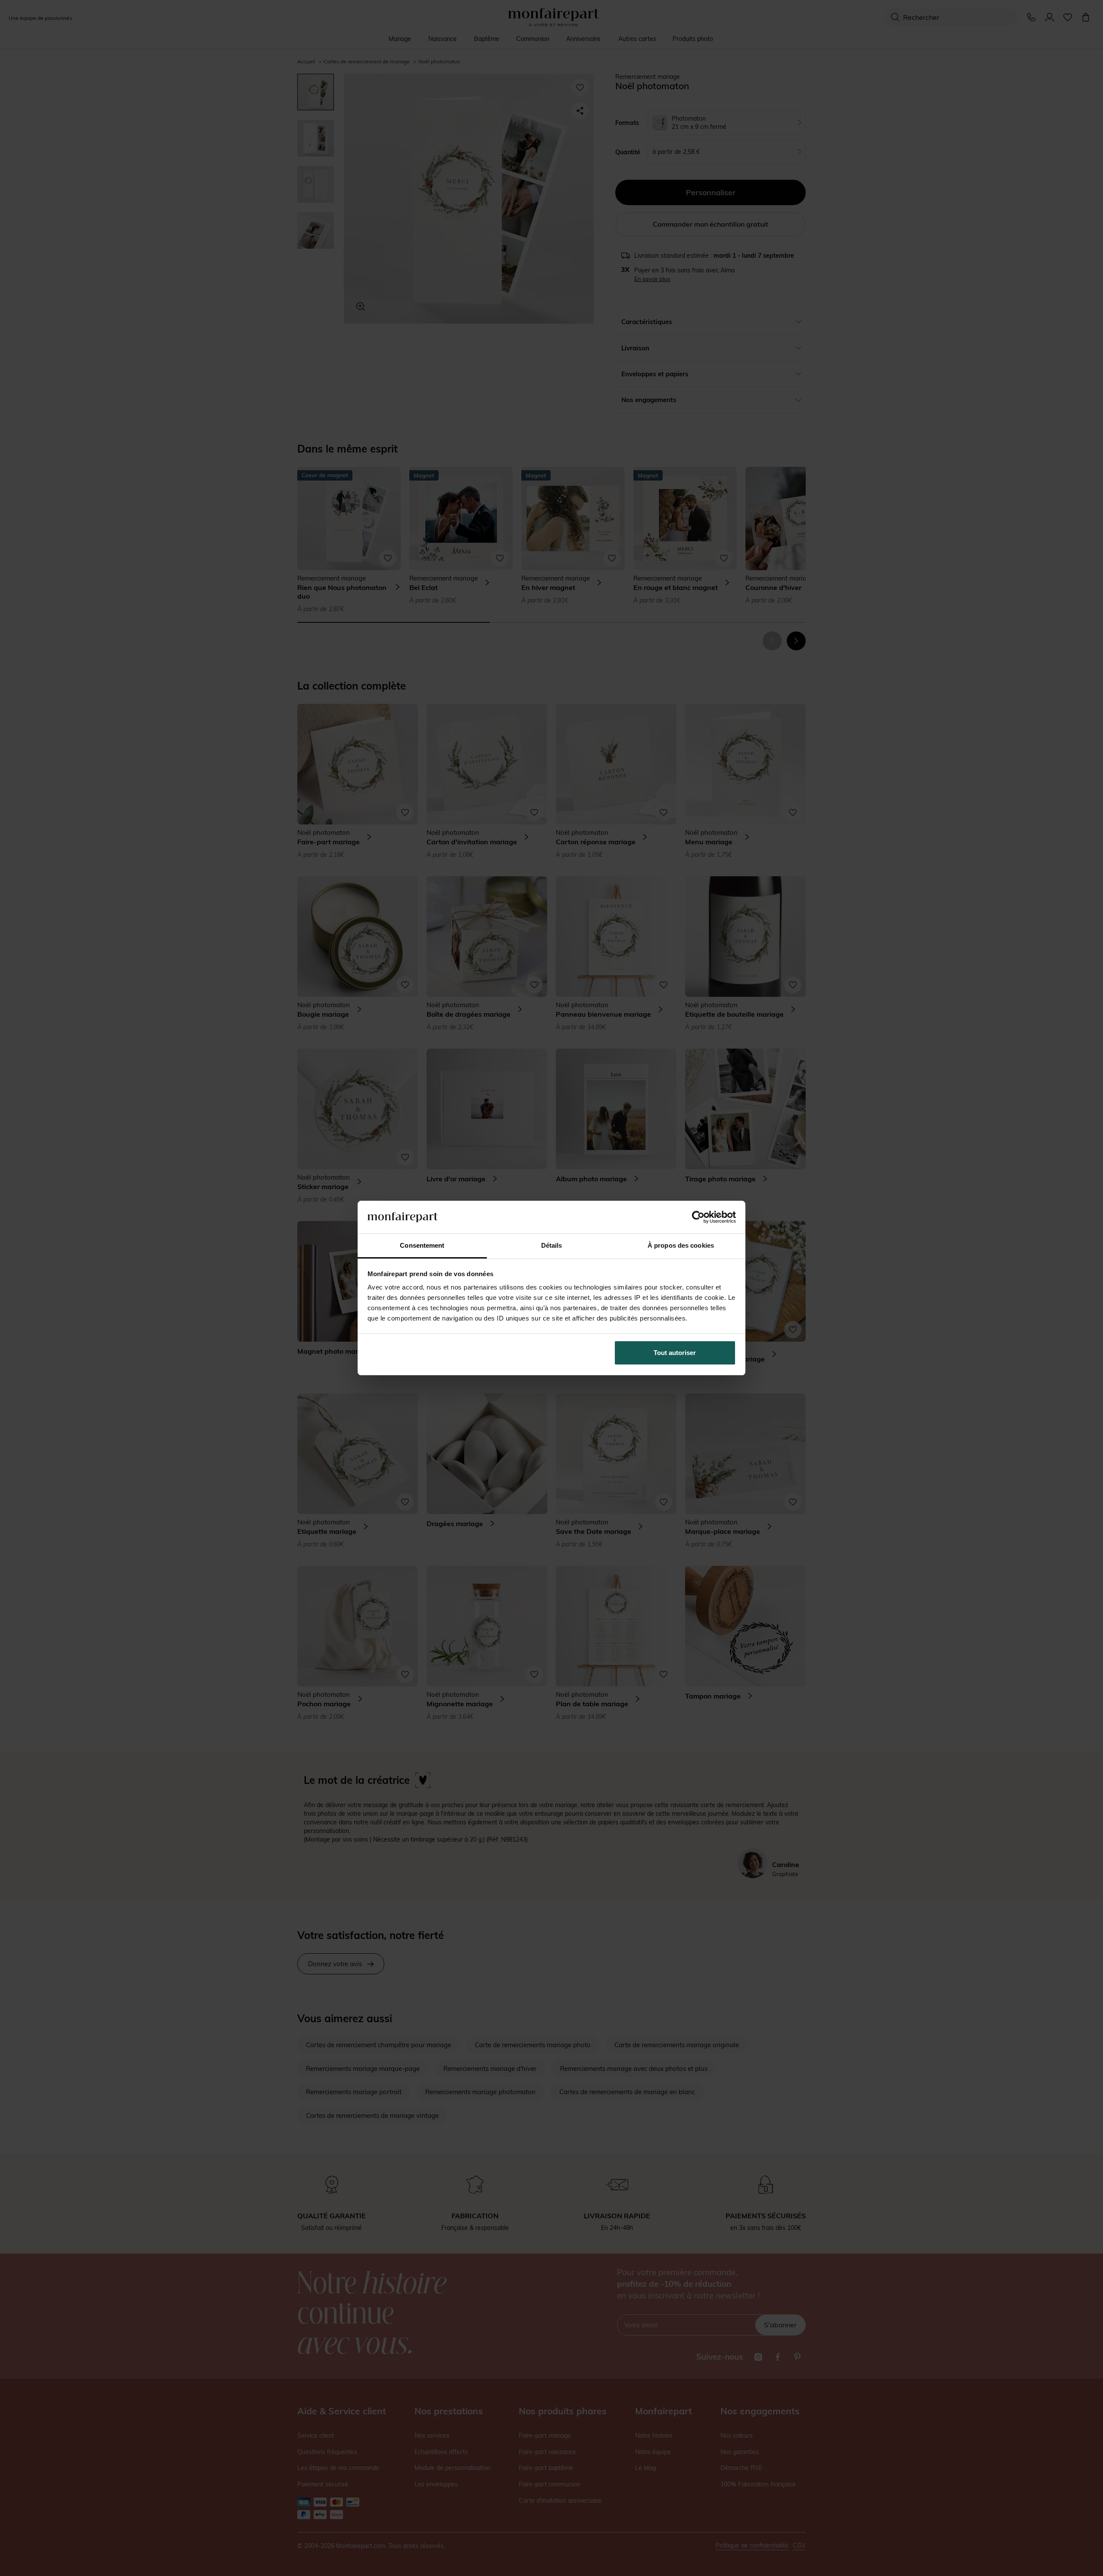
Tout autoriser (675, 1353)
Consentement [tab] (422, 1245)
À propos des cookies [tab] (681, 1245)
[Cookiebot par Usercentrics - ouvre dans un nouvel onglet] (698, 1217)
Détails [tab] (552, 1245)
